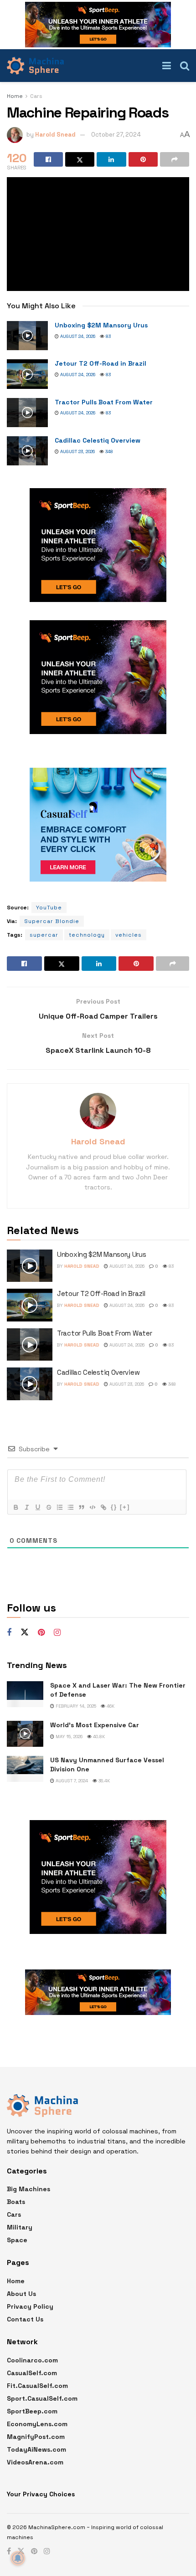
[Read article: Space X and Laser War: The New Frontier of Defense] (25, 1694)
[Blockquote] (81, 1507)
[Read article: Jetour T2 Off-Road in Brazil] (27, 374)
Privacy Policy (30, 2306)
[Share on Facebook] (48, 159)
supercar (44, 935)
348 (108, 451)
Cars (36, 96)
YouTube (49, 908)
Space (17, 2240)
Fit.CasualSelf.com (37, 2386)
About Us (21, 2294)
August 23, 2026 (77, 451)
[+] (125, 1507)
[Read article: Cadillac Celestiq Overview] (27, 451)
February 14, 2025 (75, 1706)
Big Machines (28, 2189)
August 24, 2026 (77, 336)
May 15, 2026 (68, 1737)
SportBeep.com (32, 2411)
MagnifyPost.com (36, 2437)
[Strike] (48, 1507)
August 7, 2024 (71, 1781)
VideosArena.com (35, 2462)
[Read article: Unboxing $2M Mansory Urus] (27, 336)
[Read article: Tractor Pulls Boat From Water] (27, 413)
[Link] (103, 1507)
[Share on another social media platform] (175, 159)
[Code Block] (92, 1507)
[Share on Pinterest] (143, 159)
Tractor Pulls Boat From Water (104, 402)
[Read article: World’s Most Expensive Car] (25, 1734)
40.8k (98, 1737)
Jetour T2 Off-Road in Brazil (101, 363)
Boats (16, 2202)
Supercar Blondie (52, 921)
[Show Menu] (167, 66)
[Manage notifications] (18, 2558)
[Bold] (15, 1507)
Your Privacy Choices (41, 2494)
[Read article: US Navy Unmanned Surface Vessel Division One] (25, 1769)
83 (108, 336)
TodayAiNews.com (36, 2449)
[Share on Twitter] (80, 159)
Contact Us (25, 2319)
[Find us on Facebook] (9, 1633)
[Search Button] (185, 66)
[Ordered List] (59, 1507)
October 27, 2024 (116, 135)
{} (114, 1507)
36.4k (103, 1781)
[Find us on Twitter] (25, 1632)
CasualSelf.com (32, 2373)
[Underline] (37, 1507)
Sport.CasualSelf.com (42, 2398)
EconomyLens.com (37, 2424)
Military (20, 2227)
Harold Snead (55, 135)
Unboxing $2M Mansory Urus (101, 325)
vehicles (129, 935)
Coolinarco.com (32, 2360)
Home (15, 96)
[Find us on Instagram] (57, 1633)
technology (87, 935)
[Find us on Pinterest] (41, 1633)
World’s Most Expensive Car (95, 1725)
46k (110, 1706)
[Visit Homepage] (35, 66)
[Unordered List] (70, 1507)
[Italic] (26, 1507)
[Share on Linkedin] (111, 159)
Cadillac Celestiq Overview (98, 440)
